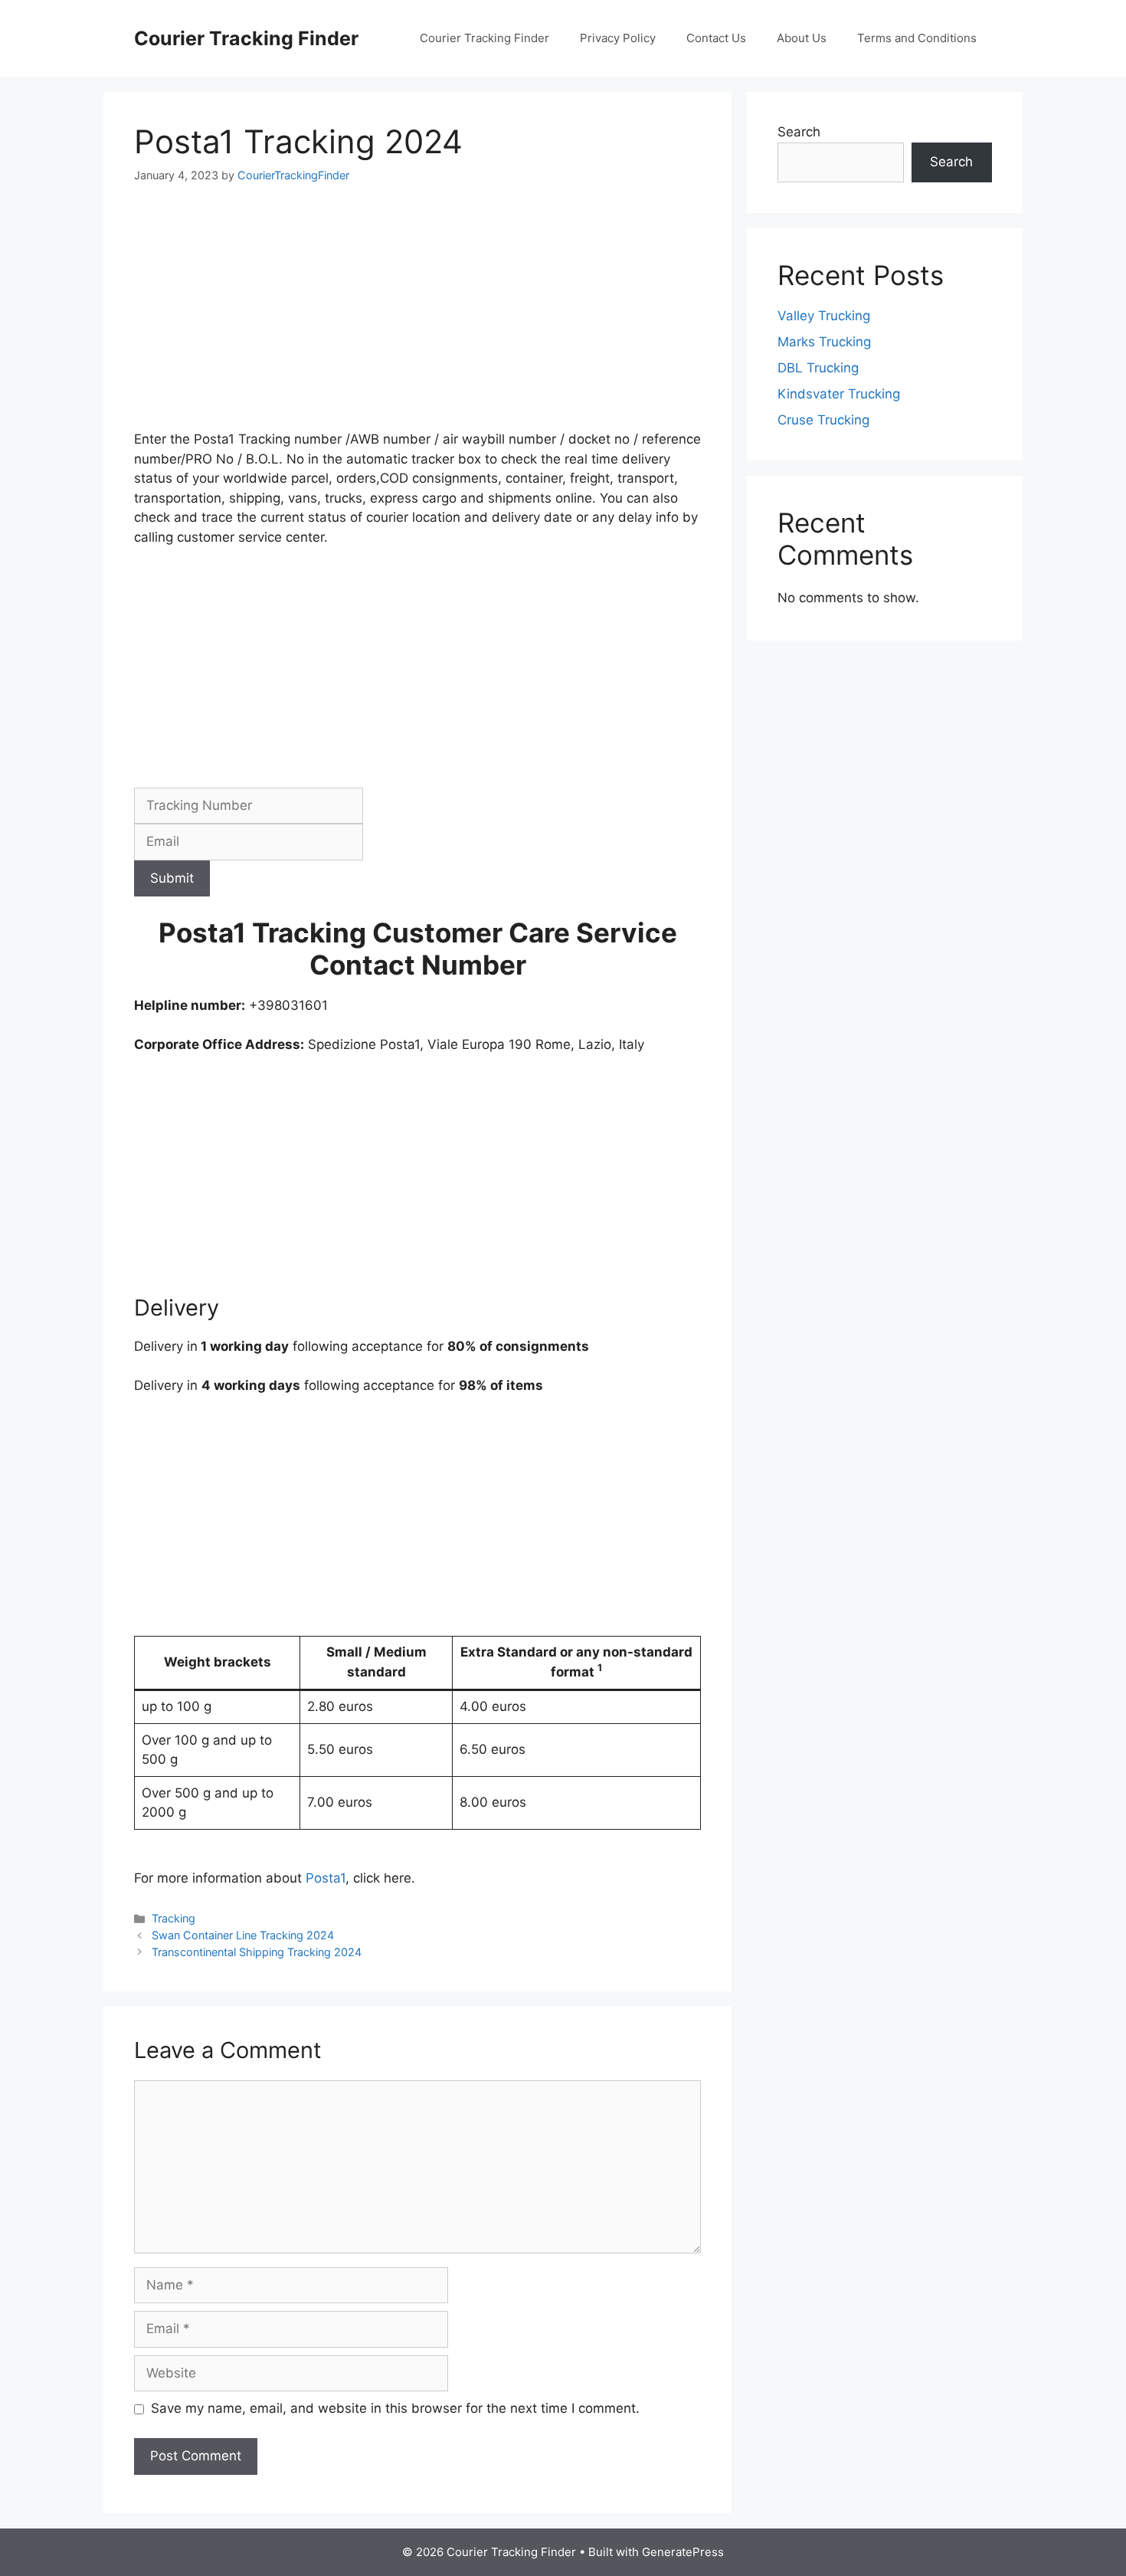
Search (799, 132)
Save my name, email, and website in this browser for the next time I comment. (395, 2408)
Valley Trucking (824, 316)
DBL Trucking (818, 368)
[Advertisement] (417, 316)
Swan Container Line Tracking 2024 (243, 1935)
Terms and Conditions (917, 38)
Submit (172, 878)
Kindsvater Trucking (839, 394)
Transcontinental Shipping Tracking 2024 (257, 1952)
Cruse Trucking (823, 420)
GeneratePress (683, 2552)
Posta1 (326, 1878)
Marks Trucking (824, 342)
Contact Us (716, 38)
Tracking (173, 1918)
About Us (802, 38)
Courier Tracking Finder (246, 38)
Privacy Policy (618, 38)
